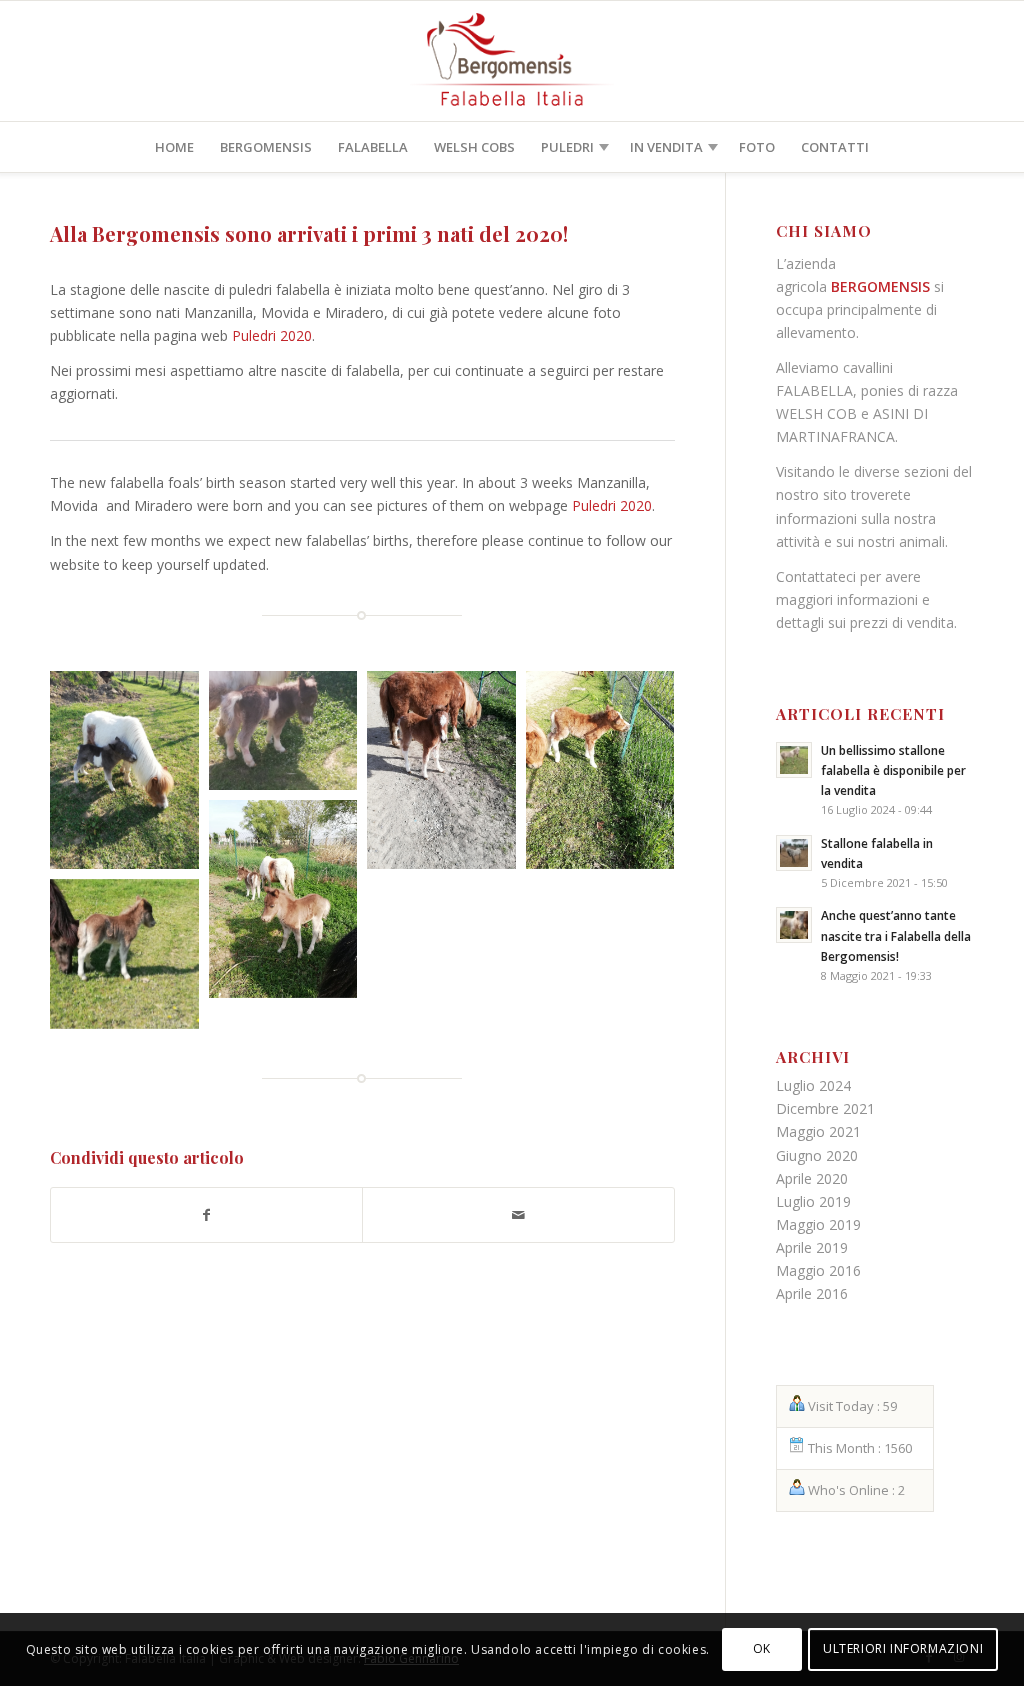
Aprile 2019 (812, 1247)
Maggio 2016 (818, 1270)
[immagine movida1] (288, 904)
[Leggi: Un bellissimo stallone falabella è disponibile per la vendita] (794, 760)
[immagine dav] (288, 735)
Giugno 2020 (817, 1155)
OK (762, 1648)
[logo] (512, 61)
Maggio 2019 (818, 1224)
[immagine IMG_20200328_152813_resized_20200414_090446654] (605, 775)
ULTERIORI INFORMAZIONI (903, 1648)
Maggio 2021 (818, 1131)
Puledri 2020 (272, 335)
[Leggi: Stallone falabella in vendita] (794, 853)
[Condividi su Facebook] (206, 1215)
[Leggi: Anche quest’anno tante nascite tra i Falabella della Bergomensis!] (794, 925)
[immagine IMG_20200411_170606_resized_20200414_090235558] (129, 775)
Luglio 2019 (813, 1201)
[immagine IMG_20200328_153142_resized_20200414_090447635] (446, 775)
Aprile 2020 (812, 1178)
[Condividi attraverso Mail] (518, 1215)
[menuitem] (174, 147)
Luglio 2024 (813, 1085)
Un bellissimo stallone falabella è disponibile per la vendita (893, 770)
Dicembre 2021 (825, 1108)
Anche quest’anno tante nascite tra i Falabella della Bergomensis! (896, 935)
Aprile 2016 (812, 1293)
